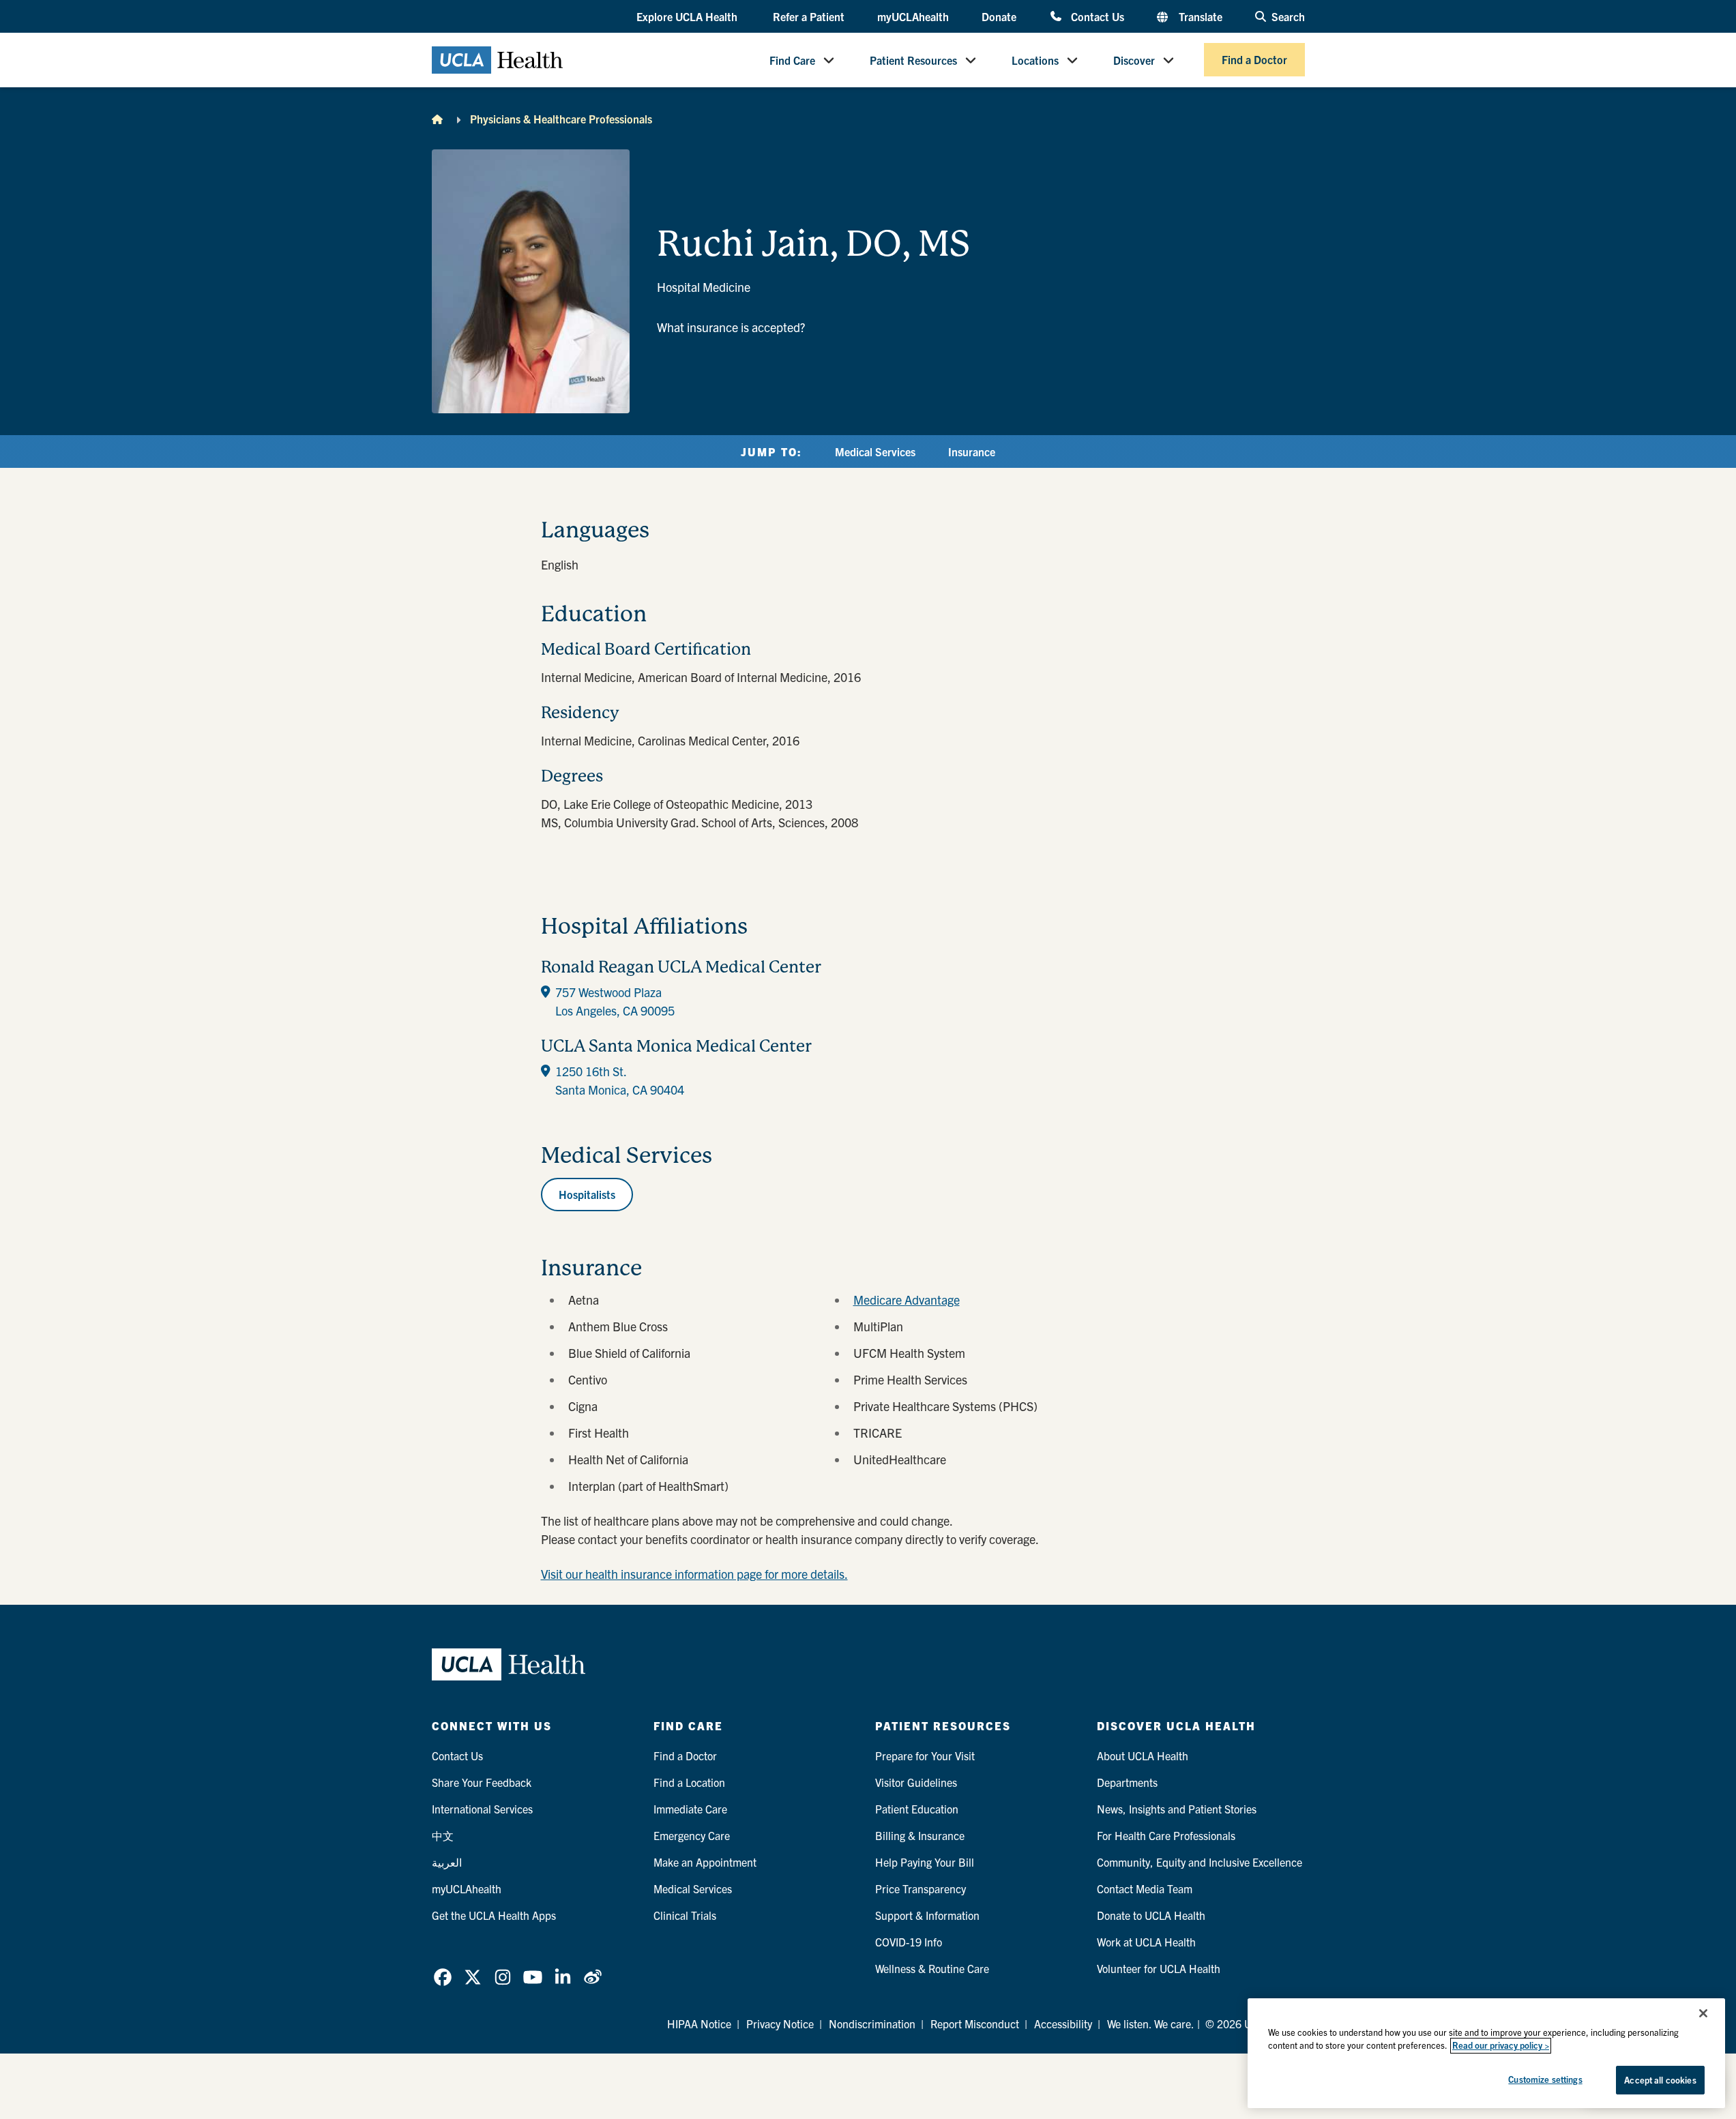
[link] (443, 1977)
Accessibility (1063, 2024)
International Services (482, 1809)
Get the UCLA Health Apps (494, 1915)
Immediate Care (690, 1809)
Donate (999, 16)
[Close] (1703, 2013)
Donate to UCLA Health (1151, 1915)
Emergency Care (692, 1835)
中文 (443, 1835)
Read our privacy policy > (1501, 2046)
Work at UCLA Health (1146, 1942)
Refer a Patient (809, 16)
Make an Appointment (705, 1862)
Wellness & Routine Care (932, 1968)
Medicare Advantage (907, 1300)
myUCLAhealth (913, 16)
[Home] (437, 119)
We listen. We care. (1151, 2024)
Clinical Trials (685, 1915)
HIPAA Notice (699, 2024)
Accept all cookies (1660, 2080)
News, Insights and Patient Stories (1177, 1809)
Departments (1127, 1782)
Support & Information (927, 1915)
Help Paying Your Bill (925, 1862)
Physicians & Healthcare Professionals (561, 119)
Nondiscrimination (872, 2024)
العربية (447, 1862)
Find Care (792, 60)
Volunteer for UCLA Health (1159, 1968)
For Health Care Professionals (1166, 1835)
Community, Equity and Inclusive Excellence (1200, 1862)
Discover (1134, 60)
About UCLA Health (1143, 1755)
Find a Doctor (1254, 60)
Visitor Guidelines (916, 1782)
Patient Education (917, 1809)
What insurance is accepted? (731, 327)
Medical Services (875, 451)
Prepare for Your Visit (925, 1755)
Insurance (972, 451)
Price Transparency (921, 1888)
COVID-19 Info (909, 1942)
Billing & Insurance (920, 1835)
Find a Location (689, 1782)
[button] (688, 17)
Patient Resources (913, 60)
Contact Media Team (1145, 1888)
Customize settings (1545, 2079)
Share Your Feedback (482, 1782)
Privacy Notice (780, 2024)
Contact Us (1097, 16)
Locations (1035, 60)
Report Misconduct (975, 2024)
